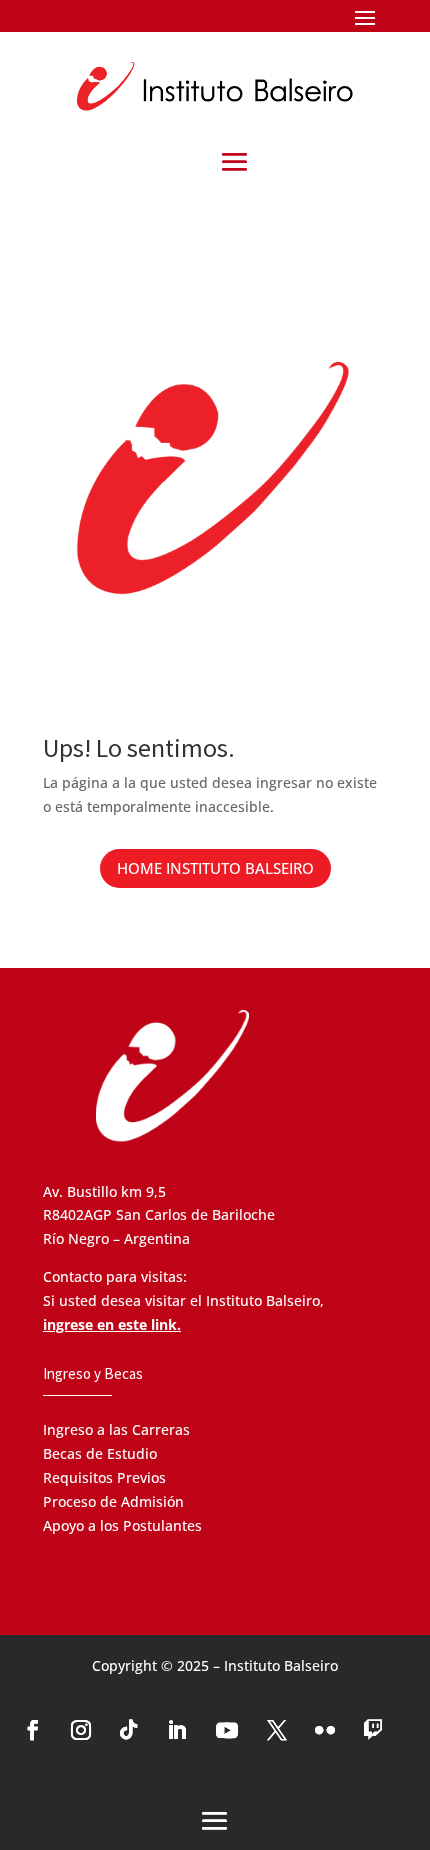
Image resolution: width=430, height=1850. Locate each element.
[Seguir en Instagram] (81, 1730)
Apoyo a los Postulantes (122, 1525)
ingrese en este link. (112, 1324)
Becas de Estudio (100, 1453)
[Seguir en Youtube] (227, 1730)
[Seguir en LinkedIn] (177, 1730)
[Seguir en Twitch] (373, 1730)
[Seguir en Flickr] (325, 1730)
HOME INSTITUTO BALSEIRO (215, 868)
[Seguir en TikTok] (129, 1730)
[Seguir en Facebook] (33, 1730)
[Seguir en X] (277, 1730)
